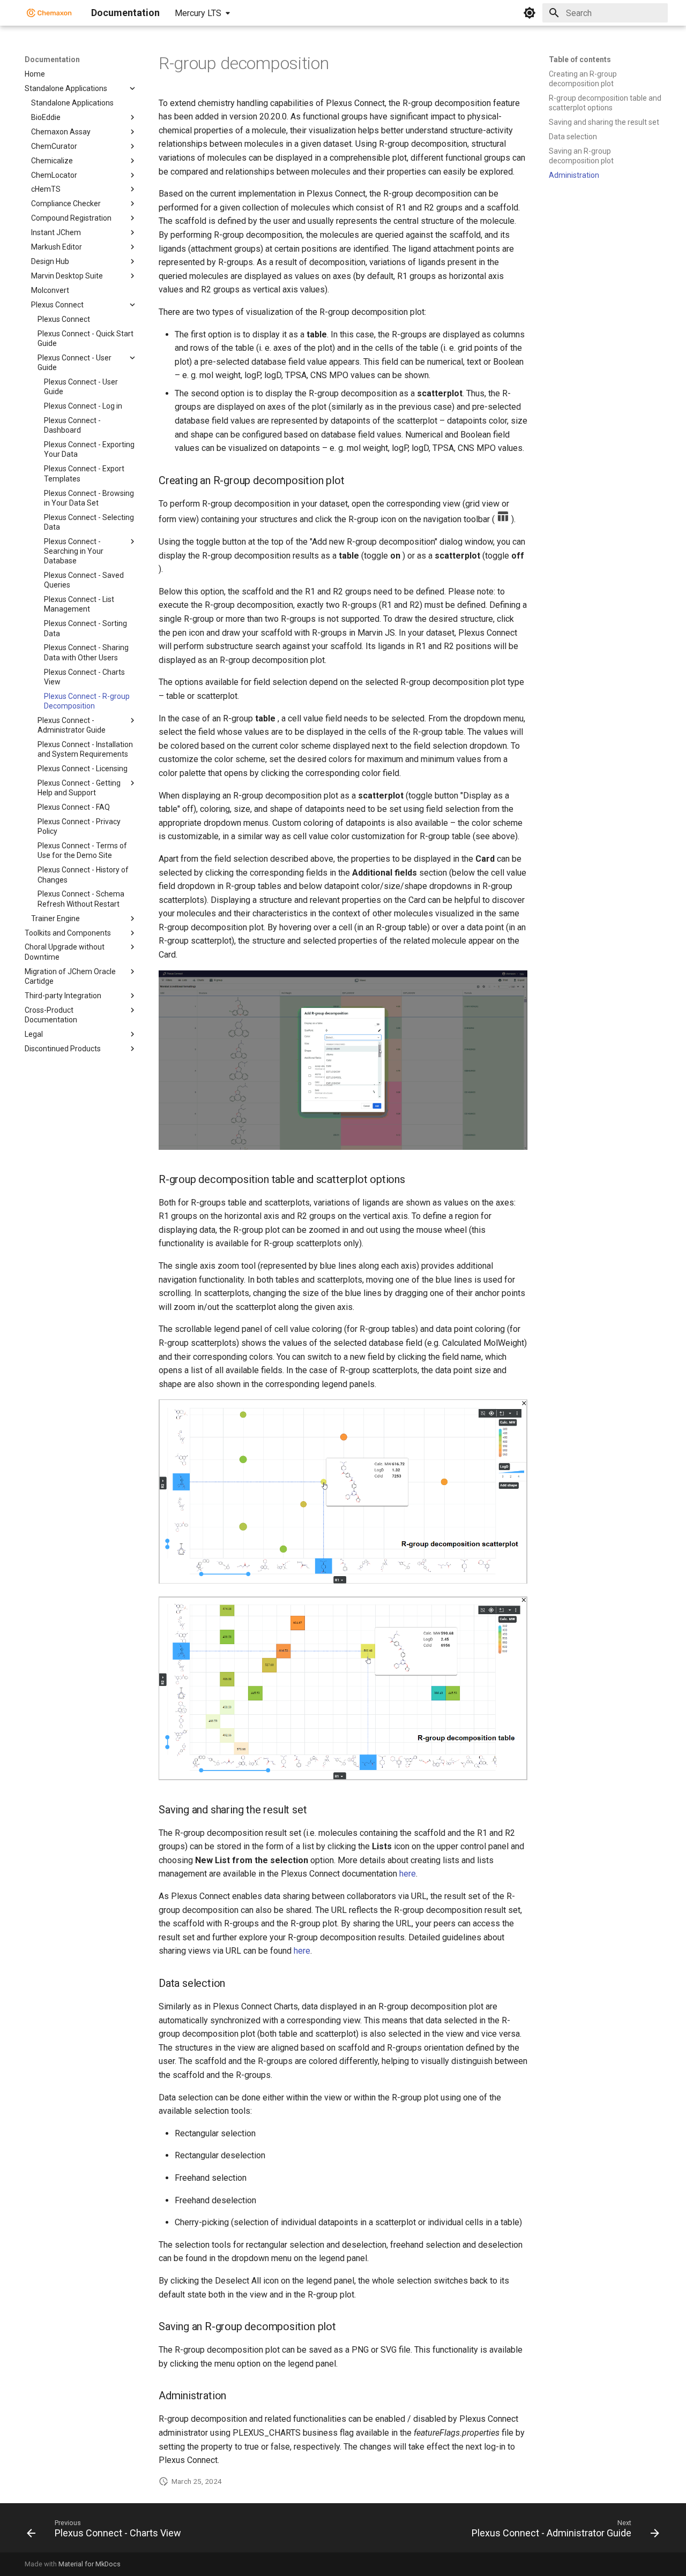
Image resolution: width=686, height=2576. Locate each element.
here (408, 1874)
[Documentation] (49, 13)
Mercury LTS (198, 13)
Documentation (52, 59)
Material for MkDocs (90, 2564)
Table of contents (580, 59)
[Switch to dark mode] (530, 13)
